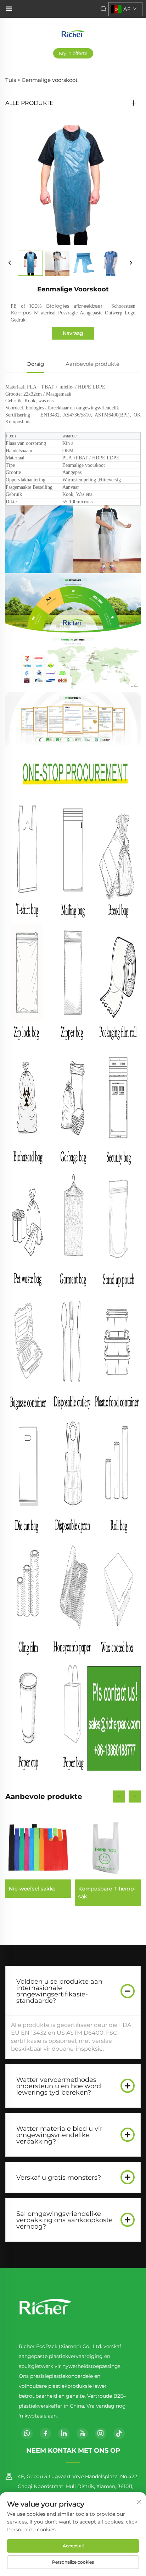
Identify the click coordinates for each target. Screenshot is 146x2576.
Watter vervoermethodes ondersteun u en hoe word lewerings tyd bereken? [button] (59, 2086)
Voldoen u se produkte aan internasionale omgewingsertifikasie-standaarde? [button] (59, 1991)
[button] (119, 1797)
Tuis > (13, 80)
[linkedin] (64, 2433)
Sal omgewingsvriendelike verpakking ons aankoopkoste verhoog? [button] (64, 2220)
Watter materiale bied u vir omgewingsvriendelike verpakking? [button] (59, 2135)
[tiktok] (119, 2433)
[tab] (73, 1991)
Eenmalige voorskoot (50, 80)
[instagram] (101, 2433)
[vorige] (10, 263)
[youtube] (82, 2433)
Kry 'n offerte (73, 53)
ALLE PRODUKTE (29, 103)
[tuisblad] (73, 33)
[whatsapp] (27, 2433)
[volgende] (131, 263)
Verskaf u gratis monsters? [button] (59, 2178)
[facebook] (45, 2433)
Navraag (73, 333)
